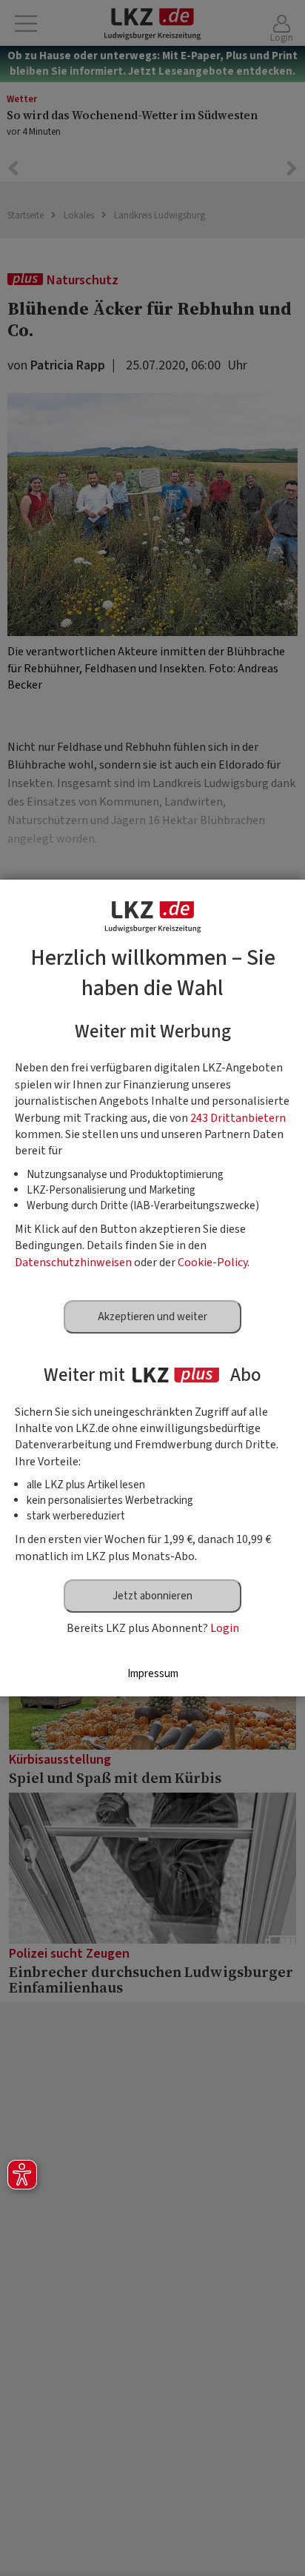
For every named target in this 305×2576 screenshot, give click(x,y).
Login (225, 1628)
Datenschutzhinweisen (73, 1262)
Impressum (153, 1674)
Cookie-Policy (212, 1262)
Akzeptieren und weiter (152, 1317)
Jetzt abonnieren (152, 1596)
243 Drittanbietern (238, 1118)
